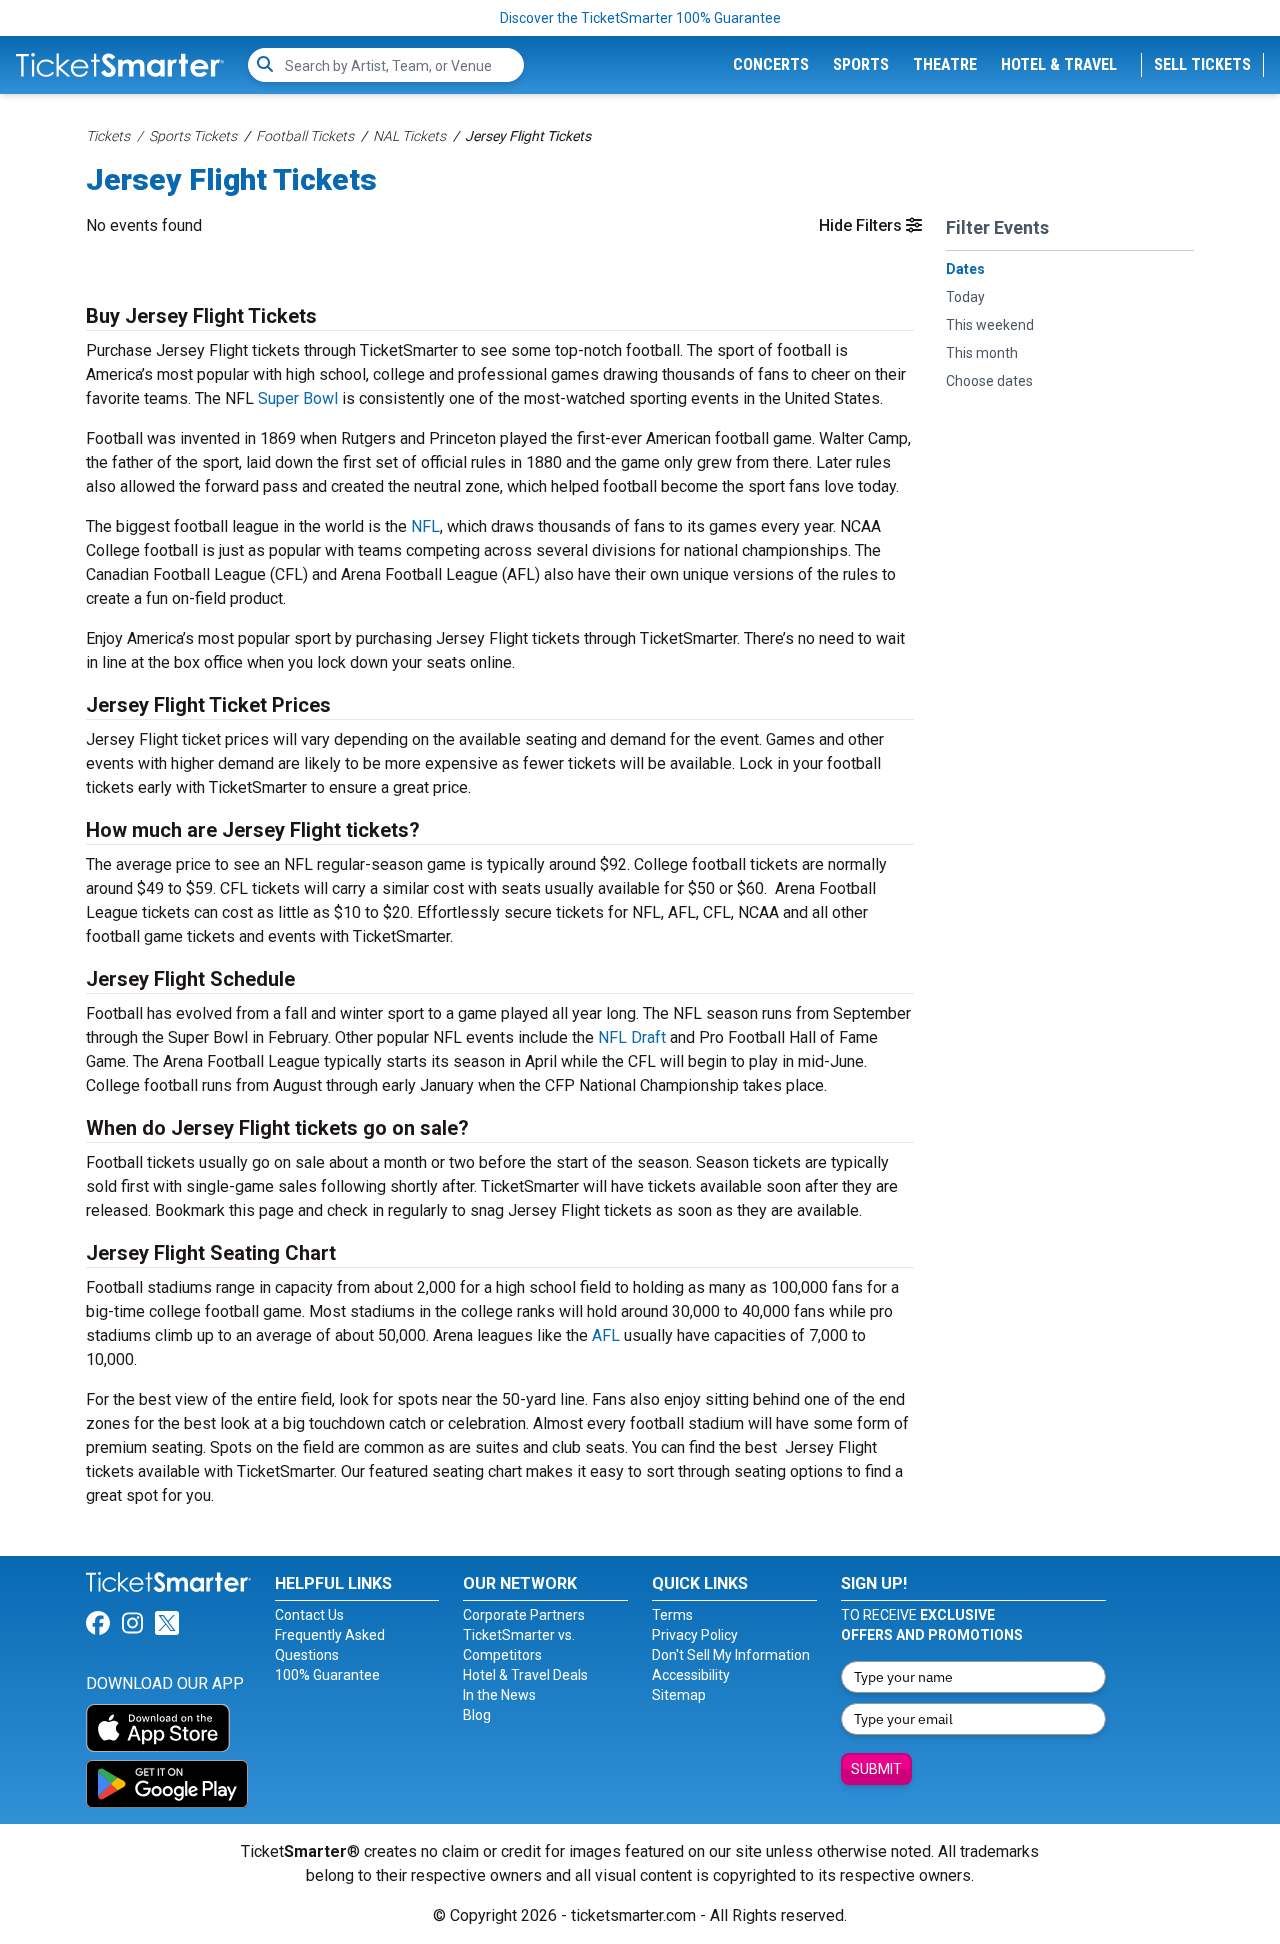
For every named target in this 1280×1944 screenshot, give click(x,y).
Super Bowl (298, 398)
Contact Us (309, 1615)
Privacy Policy (695, 1635)
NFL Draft (632, 1037)
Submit (876, 1769)
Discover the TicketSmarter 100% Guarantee (640, 18)
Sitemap (679, 1695)
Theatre (945, 64)
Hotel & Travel (1059, 64)
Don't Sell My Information (731, 1655)
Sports (861, 64)
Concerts (771, 64)
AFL (606, 1335)
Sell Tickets (1202, 64)
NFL (425, 526)
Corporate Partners (524, 1615)
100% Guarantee (327, 1675)
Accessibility (691, 1675)
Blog (477, 1715)
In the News (499, 1695)
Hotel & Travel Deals (525, 1675)
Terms (672, 1615)
